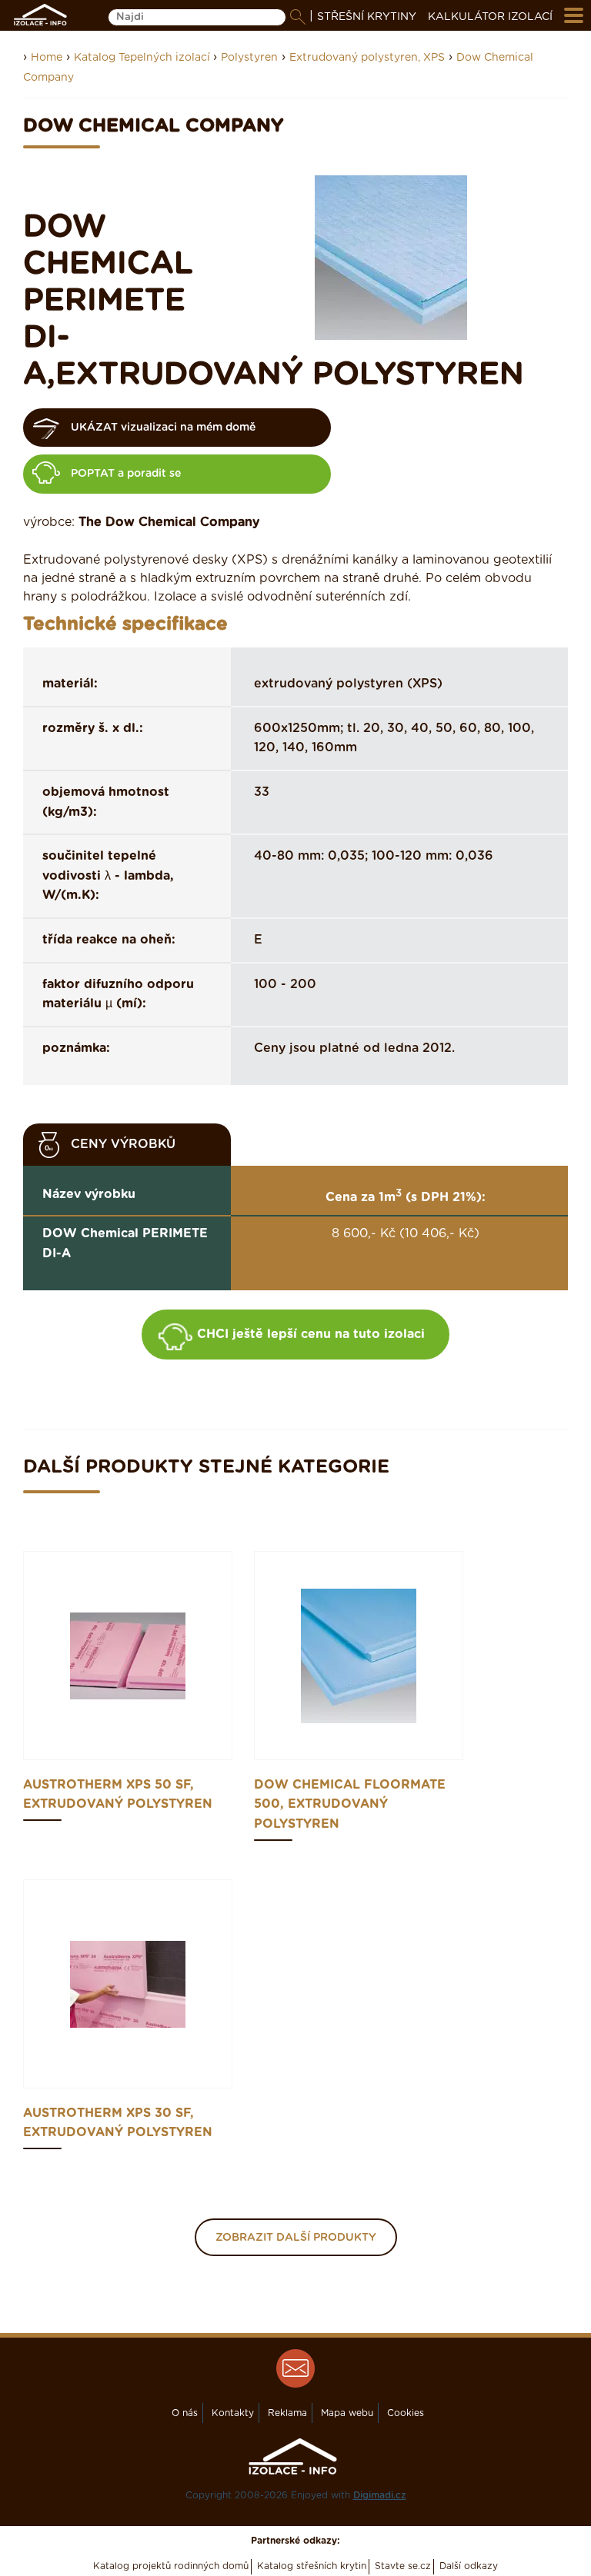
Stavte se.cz (403, 2566)
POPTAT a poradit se (126, 474)
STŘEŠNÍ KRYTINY (367, 17)
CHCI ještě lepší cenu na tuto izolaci (311, 1334)
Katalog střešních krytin (312, 2566)
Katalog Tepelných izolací (144, 58)
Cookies (406, 2413)
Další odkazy (469, 2566)
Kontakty (233, 2413)
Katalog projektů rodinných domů (171, 2566)
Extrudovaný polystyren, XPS (367, 58)
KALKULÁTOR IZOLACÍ (490, 17)
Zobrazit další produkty (296, 2238)
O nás (185, 2413)
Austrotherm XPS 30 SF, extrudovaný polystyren (118, 2123)
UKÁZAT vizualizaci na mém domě (163, 428)
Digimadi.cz (380, 2495)
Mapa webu (347, 2413)
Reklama (287, 2413)
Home (47, 58)
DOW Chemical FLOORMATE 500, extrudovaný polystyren (350, 1804)
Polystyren (249, 58)
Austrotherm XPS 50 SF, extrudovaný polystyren (118, 1795)
